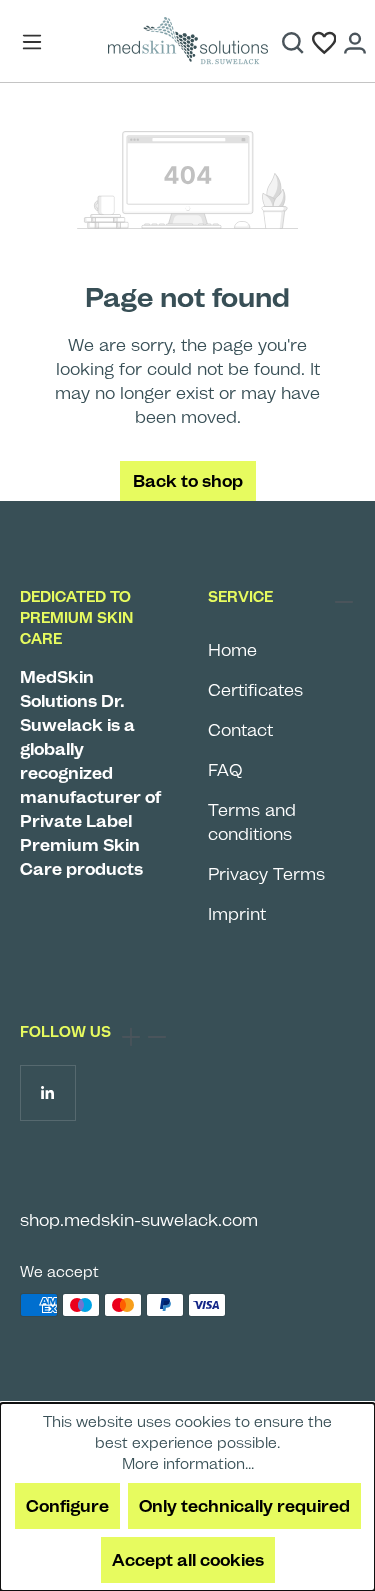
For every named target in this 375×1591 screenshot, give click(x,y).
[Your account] (355, 41)
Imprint (237, 914)
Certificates (255, 690)
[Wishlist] (324, 41)
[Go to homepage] (188, 41)
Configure (67, 1506)
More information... (188, 1464)
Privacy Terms (266, 874)
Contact (240, 730)
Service (240, 597)
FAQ (225, 770)
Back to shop (188, 481)
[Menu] (37, 41)
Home (232, 650)
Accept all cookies (188, 1560)
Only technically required (244, 1506)
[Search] (293, 41)
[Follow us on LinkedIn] (47, 1092)
